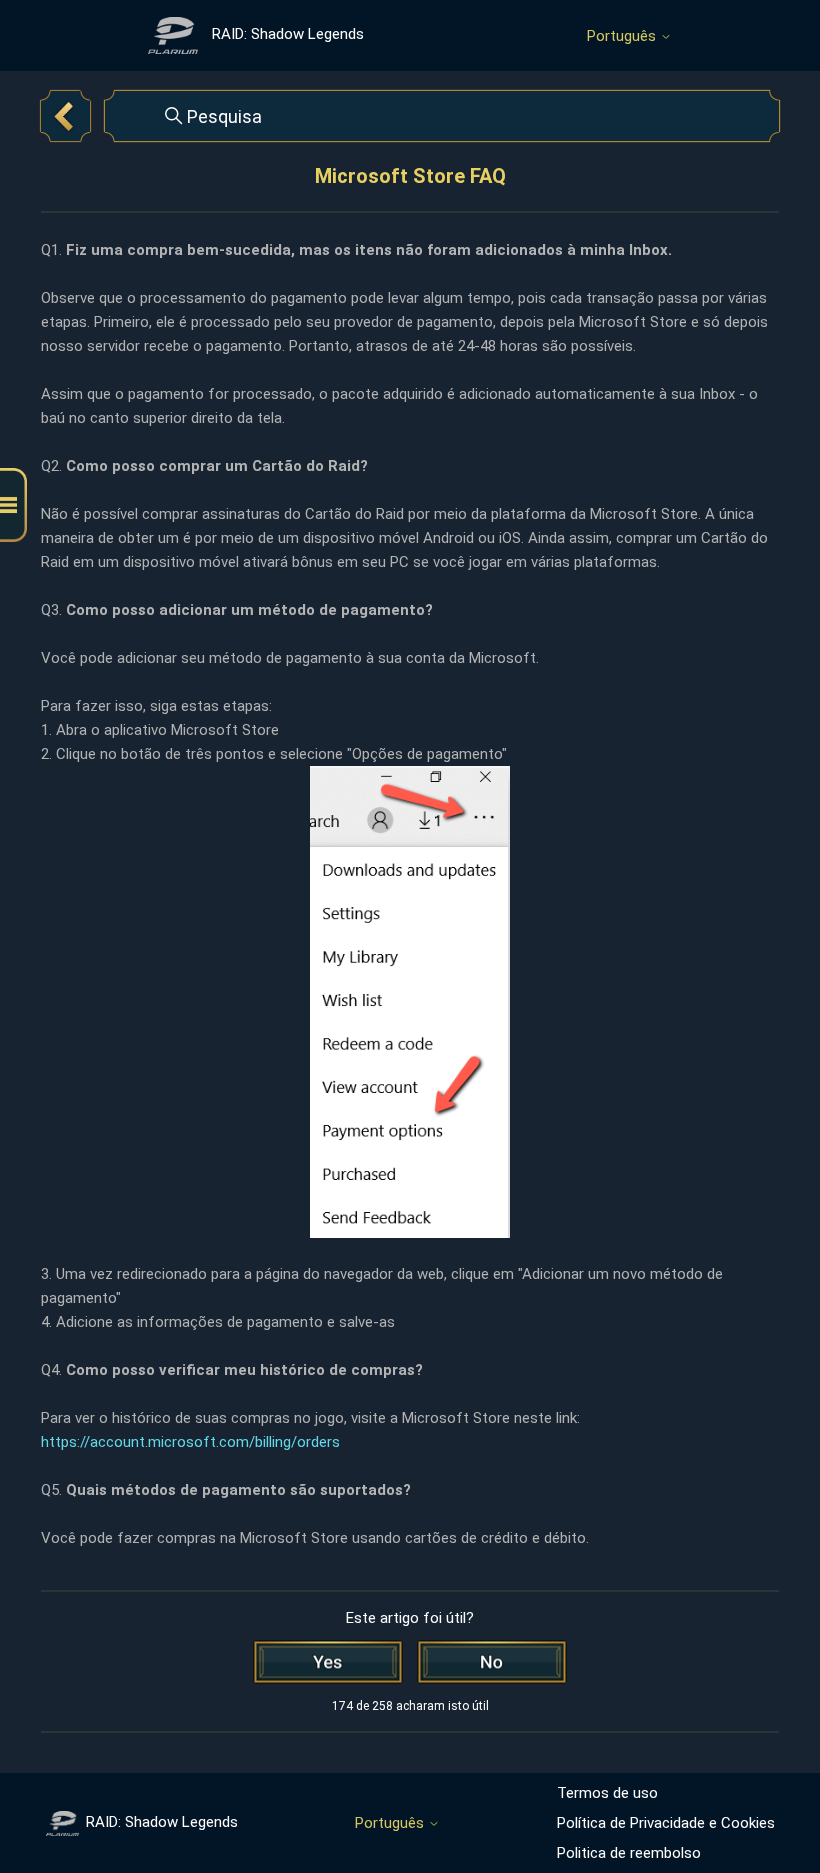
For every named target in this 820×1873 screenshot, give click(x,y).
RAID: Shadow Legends (162, 1822)
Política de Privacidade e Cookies (666, 1823)
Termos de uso (607, 1793)
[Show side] (13, 505)
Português (623, 36)
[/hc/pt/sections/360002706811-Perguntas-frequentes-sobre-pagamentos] (65, 116)
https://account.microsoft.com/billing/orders (190, 1442)
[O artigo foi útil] (328, 1662)
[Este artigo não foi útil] (492, 1662)
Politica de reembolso (629, 1853)
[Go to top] (775, 1795)
